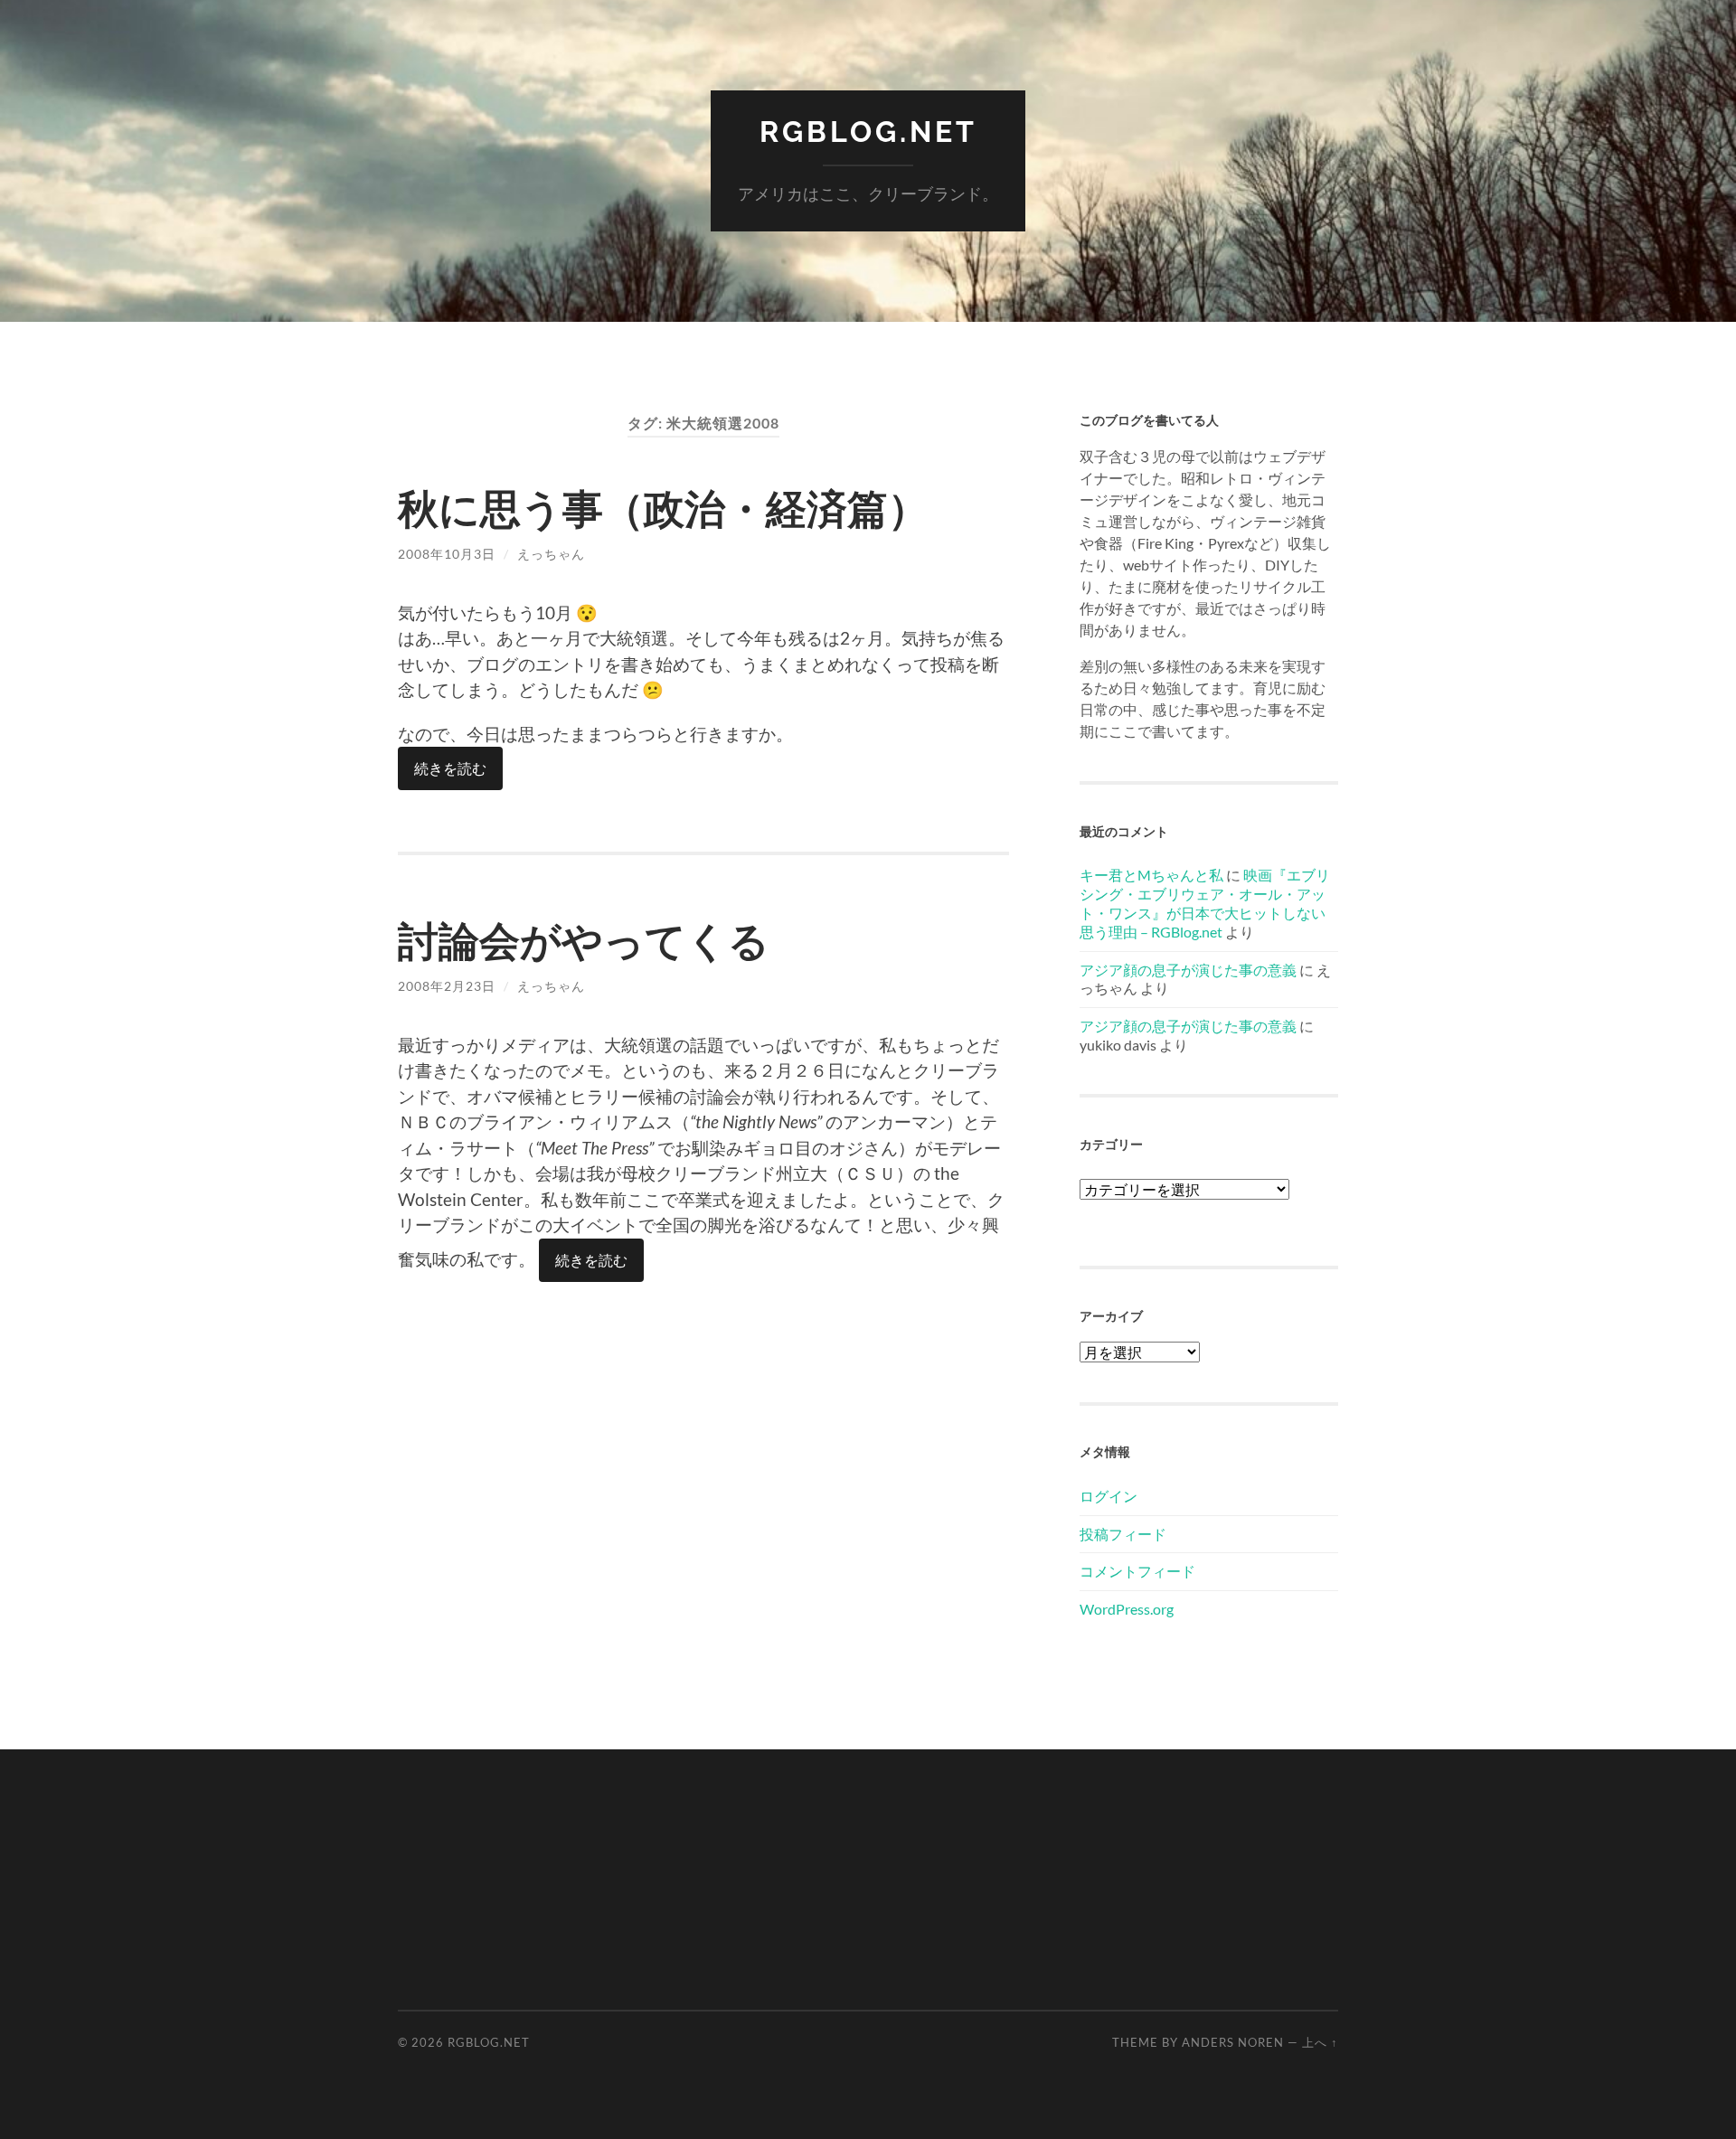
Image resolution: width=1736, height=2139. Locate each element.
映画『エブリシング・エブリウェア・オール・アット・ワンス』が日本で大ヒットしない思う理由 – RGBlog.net (1205, 903)
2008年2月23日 (447, 986)
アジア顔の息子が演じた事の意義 (1188, 970)
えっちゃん (551, 554)
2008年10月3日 (447, 554)
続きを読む (450, 768)
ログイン (1109, 1496)
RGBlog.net (868, 132)
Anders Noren (1233, 2042)
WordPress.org (1127, 1609)
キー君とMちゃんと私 (1151, 875)
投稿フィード (1123, 1534)
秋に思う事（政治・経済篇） (663, 508)
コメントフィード (1137, 1571)
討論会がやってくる (584, 940)
